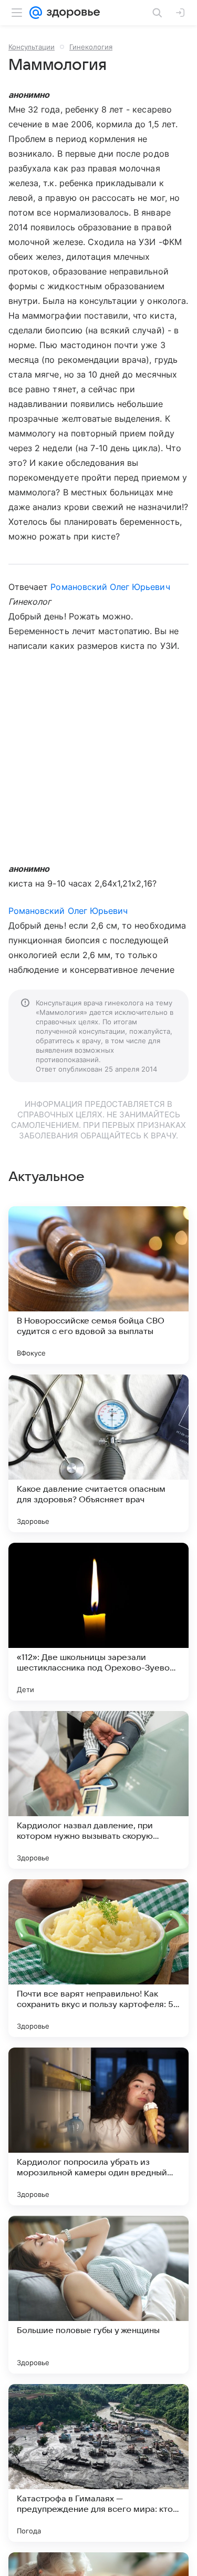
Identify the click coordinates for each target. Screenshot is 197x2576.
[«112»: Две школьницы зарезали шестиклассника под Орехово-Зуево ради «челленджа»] (98, 1622)
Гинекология (91, 47)
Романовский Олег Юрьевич (110, 587)
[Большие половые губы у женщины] (98, 2295)
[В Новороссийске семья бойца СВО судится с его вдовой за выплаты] (98, 1285)
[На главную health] (71, 13)
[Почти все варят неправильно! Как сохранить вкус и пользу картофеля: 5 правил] (98, 1958)
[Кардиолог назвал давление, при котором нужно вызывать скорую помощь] (98, 1790)
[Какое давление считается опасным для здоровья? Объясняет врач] (98, 1453)
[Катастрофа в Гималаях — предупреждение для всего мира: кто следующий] (98, 2463)
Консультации (32, 47)
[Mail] (36, 13)
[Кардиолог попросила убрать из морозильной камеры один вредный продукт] (98, 2126)
